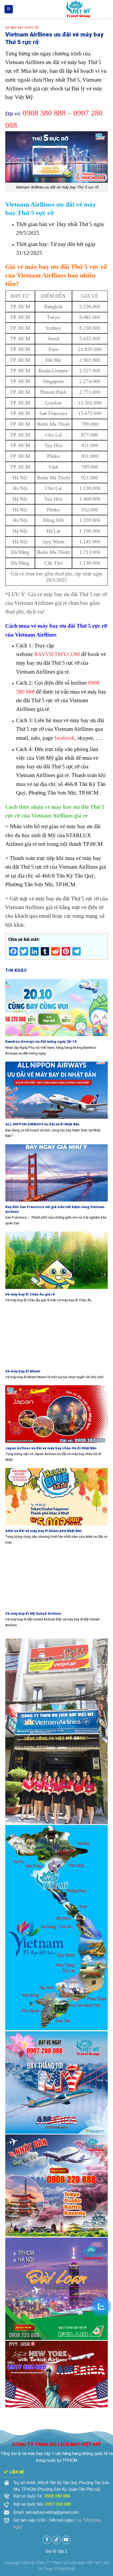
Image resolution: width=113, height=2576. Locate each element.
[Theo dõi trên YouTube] (66, 2540)
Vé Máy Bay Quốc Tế (22, 28)
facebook (65, 738)
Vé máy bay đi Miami (23, 1371)
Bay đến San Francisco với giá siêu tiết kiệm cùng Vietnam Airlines (55, 1209)
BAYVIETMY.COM (57, 654)
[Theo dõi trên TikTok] (57, 2540)
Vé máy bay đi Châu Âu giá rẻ (30, 1294)
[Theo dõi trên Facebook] (47, 2540)
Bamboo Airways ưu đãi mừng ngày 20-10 (41, 1041)
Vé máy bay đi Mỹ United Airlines (33, 1613)
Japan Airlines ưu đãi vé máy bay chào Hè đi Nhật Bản (51, 1448)
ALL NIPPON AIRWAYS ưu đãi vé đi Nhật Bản (42, 1124)
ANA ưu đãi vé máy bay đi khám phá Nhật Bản (43, 1531)
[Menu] (9, 9)
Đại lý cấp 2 (57, 2551)
